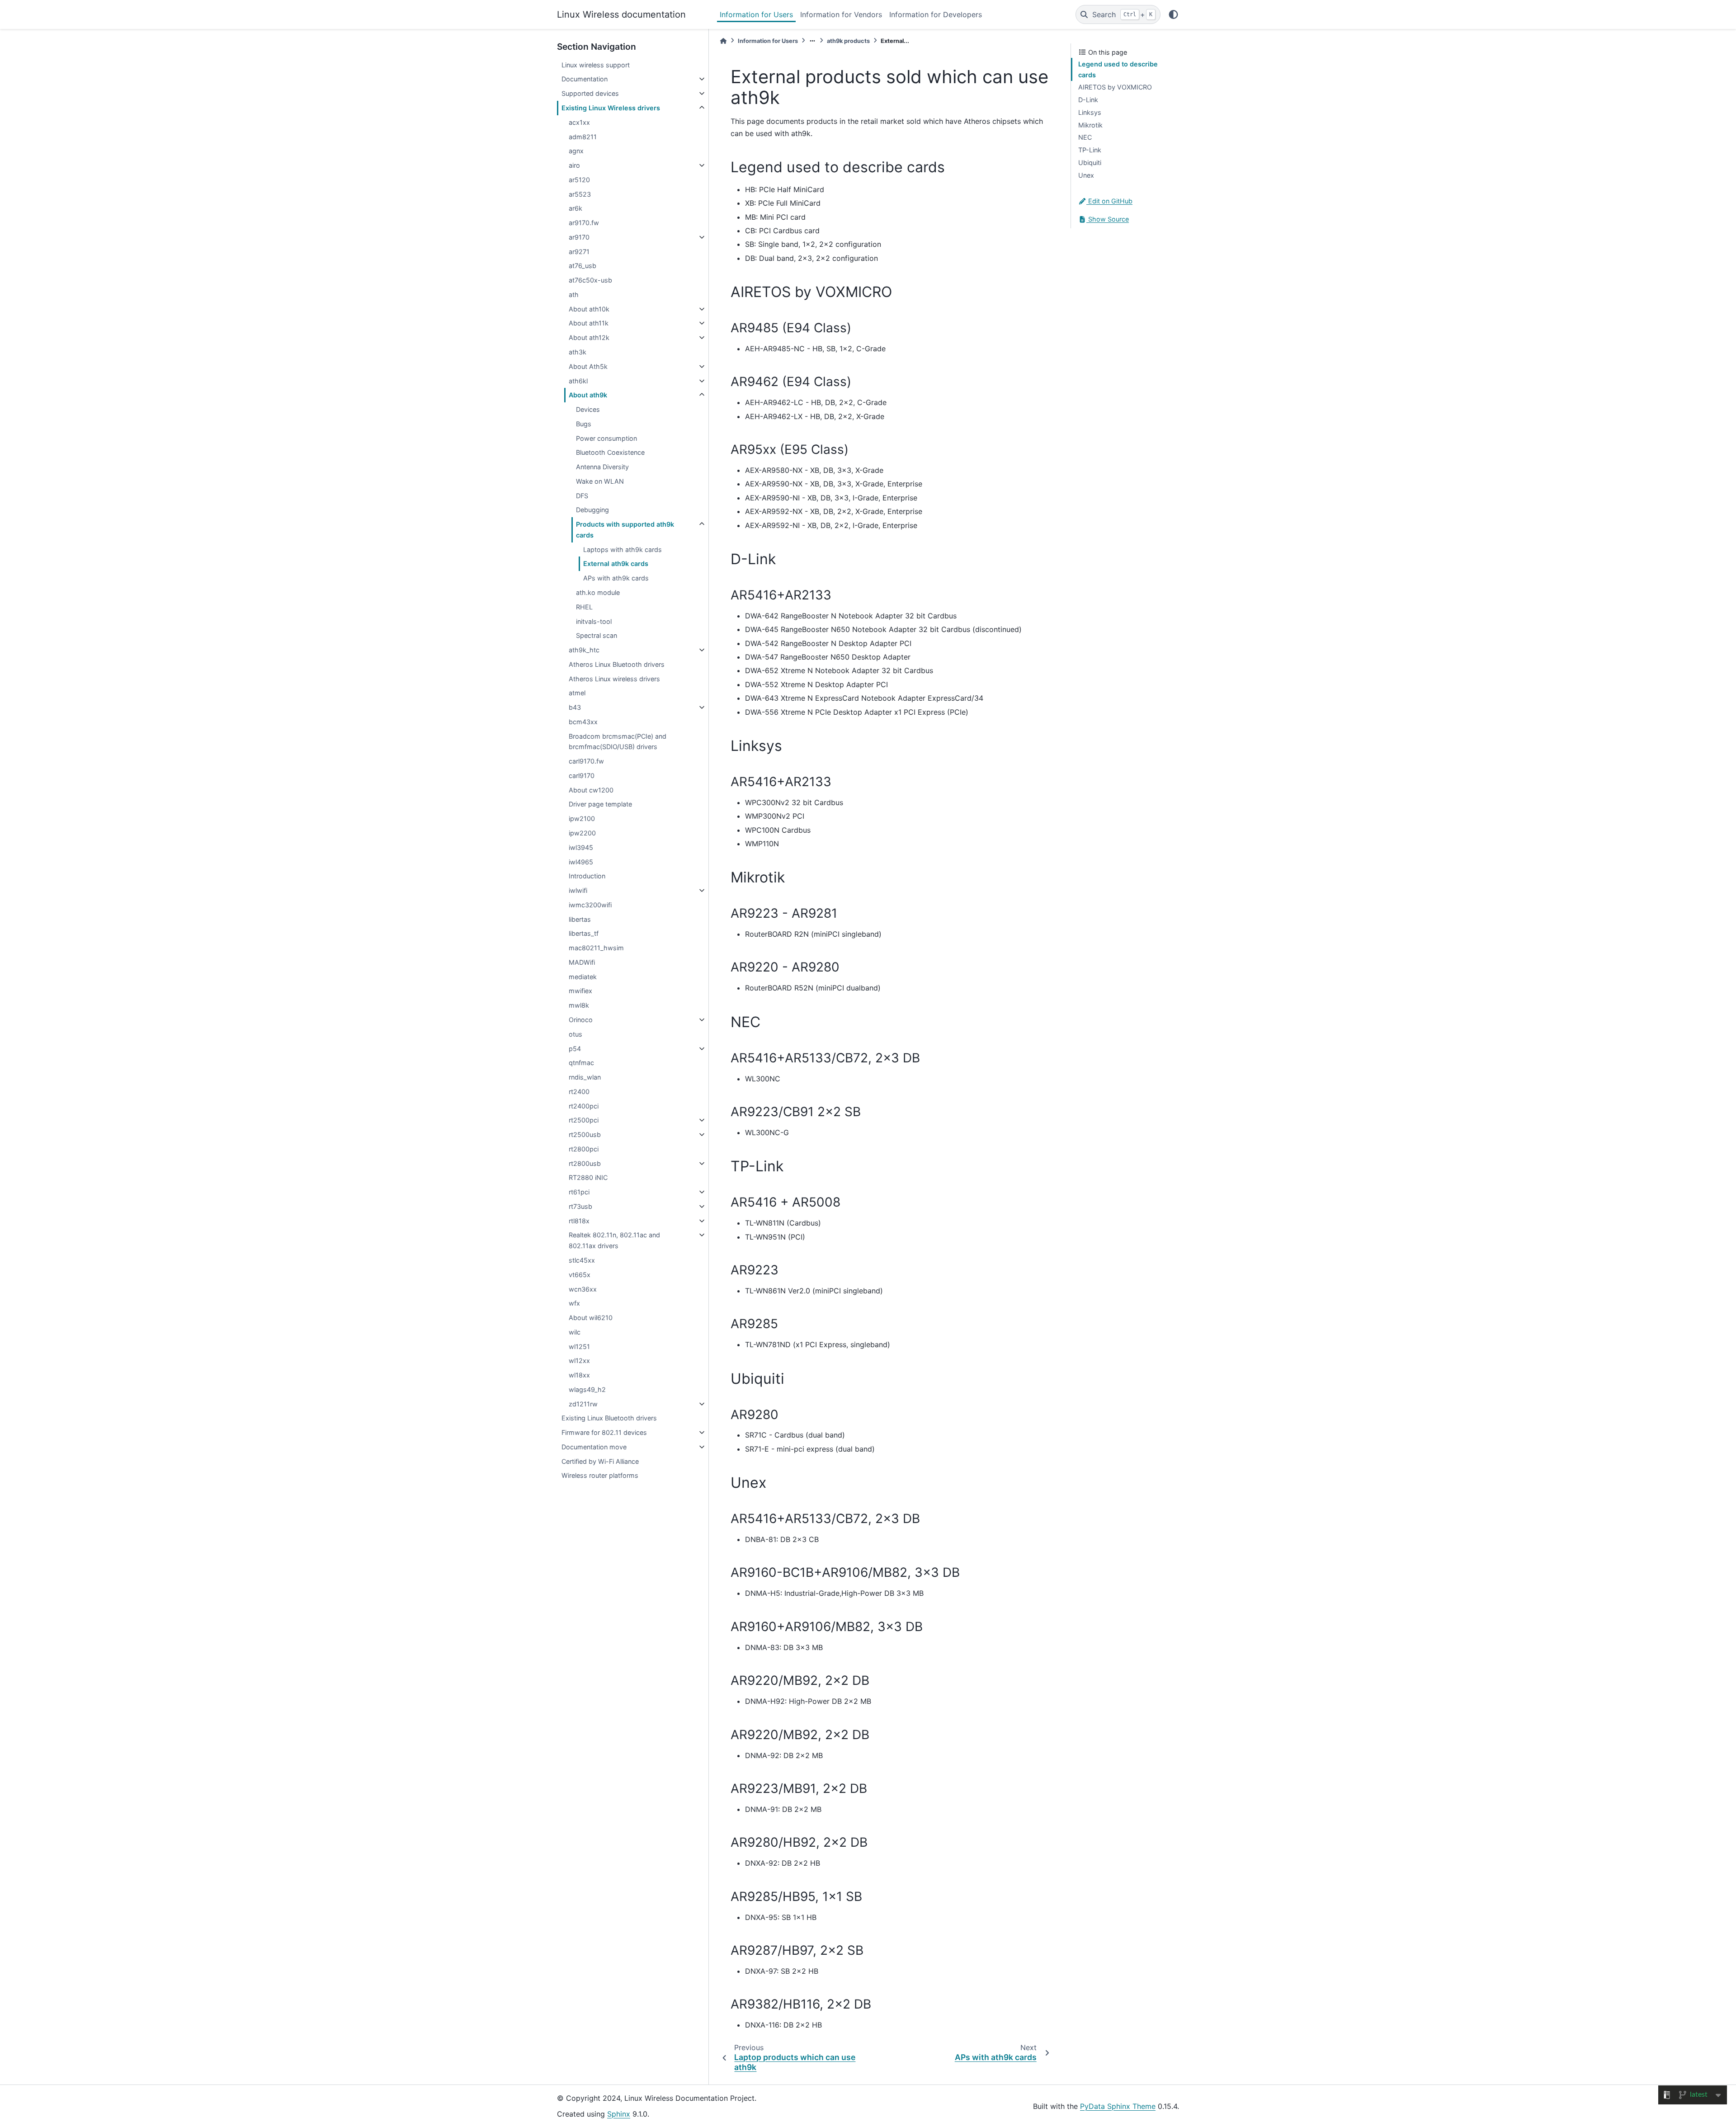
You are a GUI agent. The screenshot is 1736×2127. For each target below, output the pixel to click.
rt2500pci (584, 1120)
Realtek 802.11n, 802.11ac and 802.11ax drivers (614, 1240)
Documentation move (594, 1447)
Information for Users (756, 14)
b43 (575, 707)
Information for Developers (936, 14)
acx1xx (579, 122)
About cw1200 (591, 790)
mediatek (583, 977)
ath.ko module (598, 592)
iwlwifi (578, 890)
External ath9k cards (616, 564)
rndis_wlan (585, 1077)
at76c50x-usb (590, 280)
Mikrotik (1090, 125)
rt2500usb (585, 1134)
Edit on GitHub (1109, 201)
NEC (1085, 137)
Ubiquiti (1090, 163)
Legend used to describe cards (1118, 69)
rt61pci (579, 1192)
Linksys (1090, 112)
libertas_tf (584, 933)
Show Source (1108, 219)
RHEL (584, 607)
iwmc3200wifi (590, 905)
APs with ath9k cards (616, 578)
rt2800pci (584, 1149)
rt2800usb (585, 1163)
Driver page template (600, 804)
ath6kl (578, 381)
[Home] (723, 41)
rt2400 (579, 1092)
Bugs (584, 424)
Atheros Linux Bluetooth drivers (617, 664)
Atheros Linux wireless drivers (614, 679)
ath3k (578, 352)
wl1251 (579, 1346)
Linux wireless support (596, 65)
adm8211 (583, 137)
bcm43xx (583, 722)
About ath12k (589, 337)
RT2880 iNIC (588, 1177)
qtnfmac (581, 1063)
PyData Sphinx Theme (1118, 2106)
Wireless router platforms (600, 1475)
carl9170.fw (586, 761)
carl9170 (582, 776)
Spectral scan (597, 635)
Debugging (592, 510)
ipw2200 (582, 833)
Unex (1086, 175)
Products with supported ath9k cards (625, 530)
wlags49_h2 (587, 1389)
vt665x (580, 1275)
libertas (580, 919)
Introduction (587, 876)
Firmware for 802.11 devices (604, 1432)
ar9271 (579, 252)
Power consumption (606, 438)
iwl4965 (581, 862)
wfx (574, 1303)
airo (574, 165)
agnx (576, 151)
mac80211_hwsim (596, 948)
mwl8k (579, 1005)
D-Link (1088, 100)
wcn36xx (583, 1289)
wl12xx (579, 1361)
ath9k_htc (584, 650)
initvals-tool (594, 621)
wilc (575, 1332)
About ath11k (589, 323)
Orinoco (581, 1020)
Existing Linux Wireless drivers (611, 108)
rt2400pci (584, 1106)
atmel (577, 693)
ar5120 (579, 180)
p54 (575, 1049)
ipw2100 (582, 818)
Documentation (585, 79)
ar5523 (580, 194)
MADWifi (582, 962)
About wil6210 (591, 1318)
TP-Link (1090, 150)
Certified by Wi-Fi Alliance (600, 1461)
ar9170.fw (584, 223)
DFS (582, 496)
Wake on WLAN (600, 481)
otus (576, 1034)
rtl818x (579, 1221)
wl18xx (579, 1375)
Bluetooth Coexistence (610, 452)
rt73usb (580, 1206)
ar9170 (579, 237)
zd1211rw (583, 1404)
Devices (588, 409)
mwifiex (580, 991)
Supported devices (590, 93)
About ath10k (589, 309)
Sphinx (619, 2114)
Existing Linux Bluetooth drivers (609, 1418)
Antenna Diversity (602, 467)
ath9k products (848, 41)
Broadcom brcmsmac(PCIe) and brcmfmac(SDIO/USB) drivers (618, 742)
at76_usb (583, 266)
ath (574, 295)
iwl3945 (581, 847)
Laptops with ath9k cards (623, 549)
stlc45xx (582, 1260)
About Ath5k (588, 366)
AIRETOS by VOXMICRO (1115, 87)
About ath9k (588, 395)
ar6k (576, 208)
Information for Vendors (841, 14)
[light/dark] (1173, 14)
